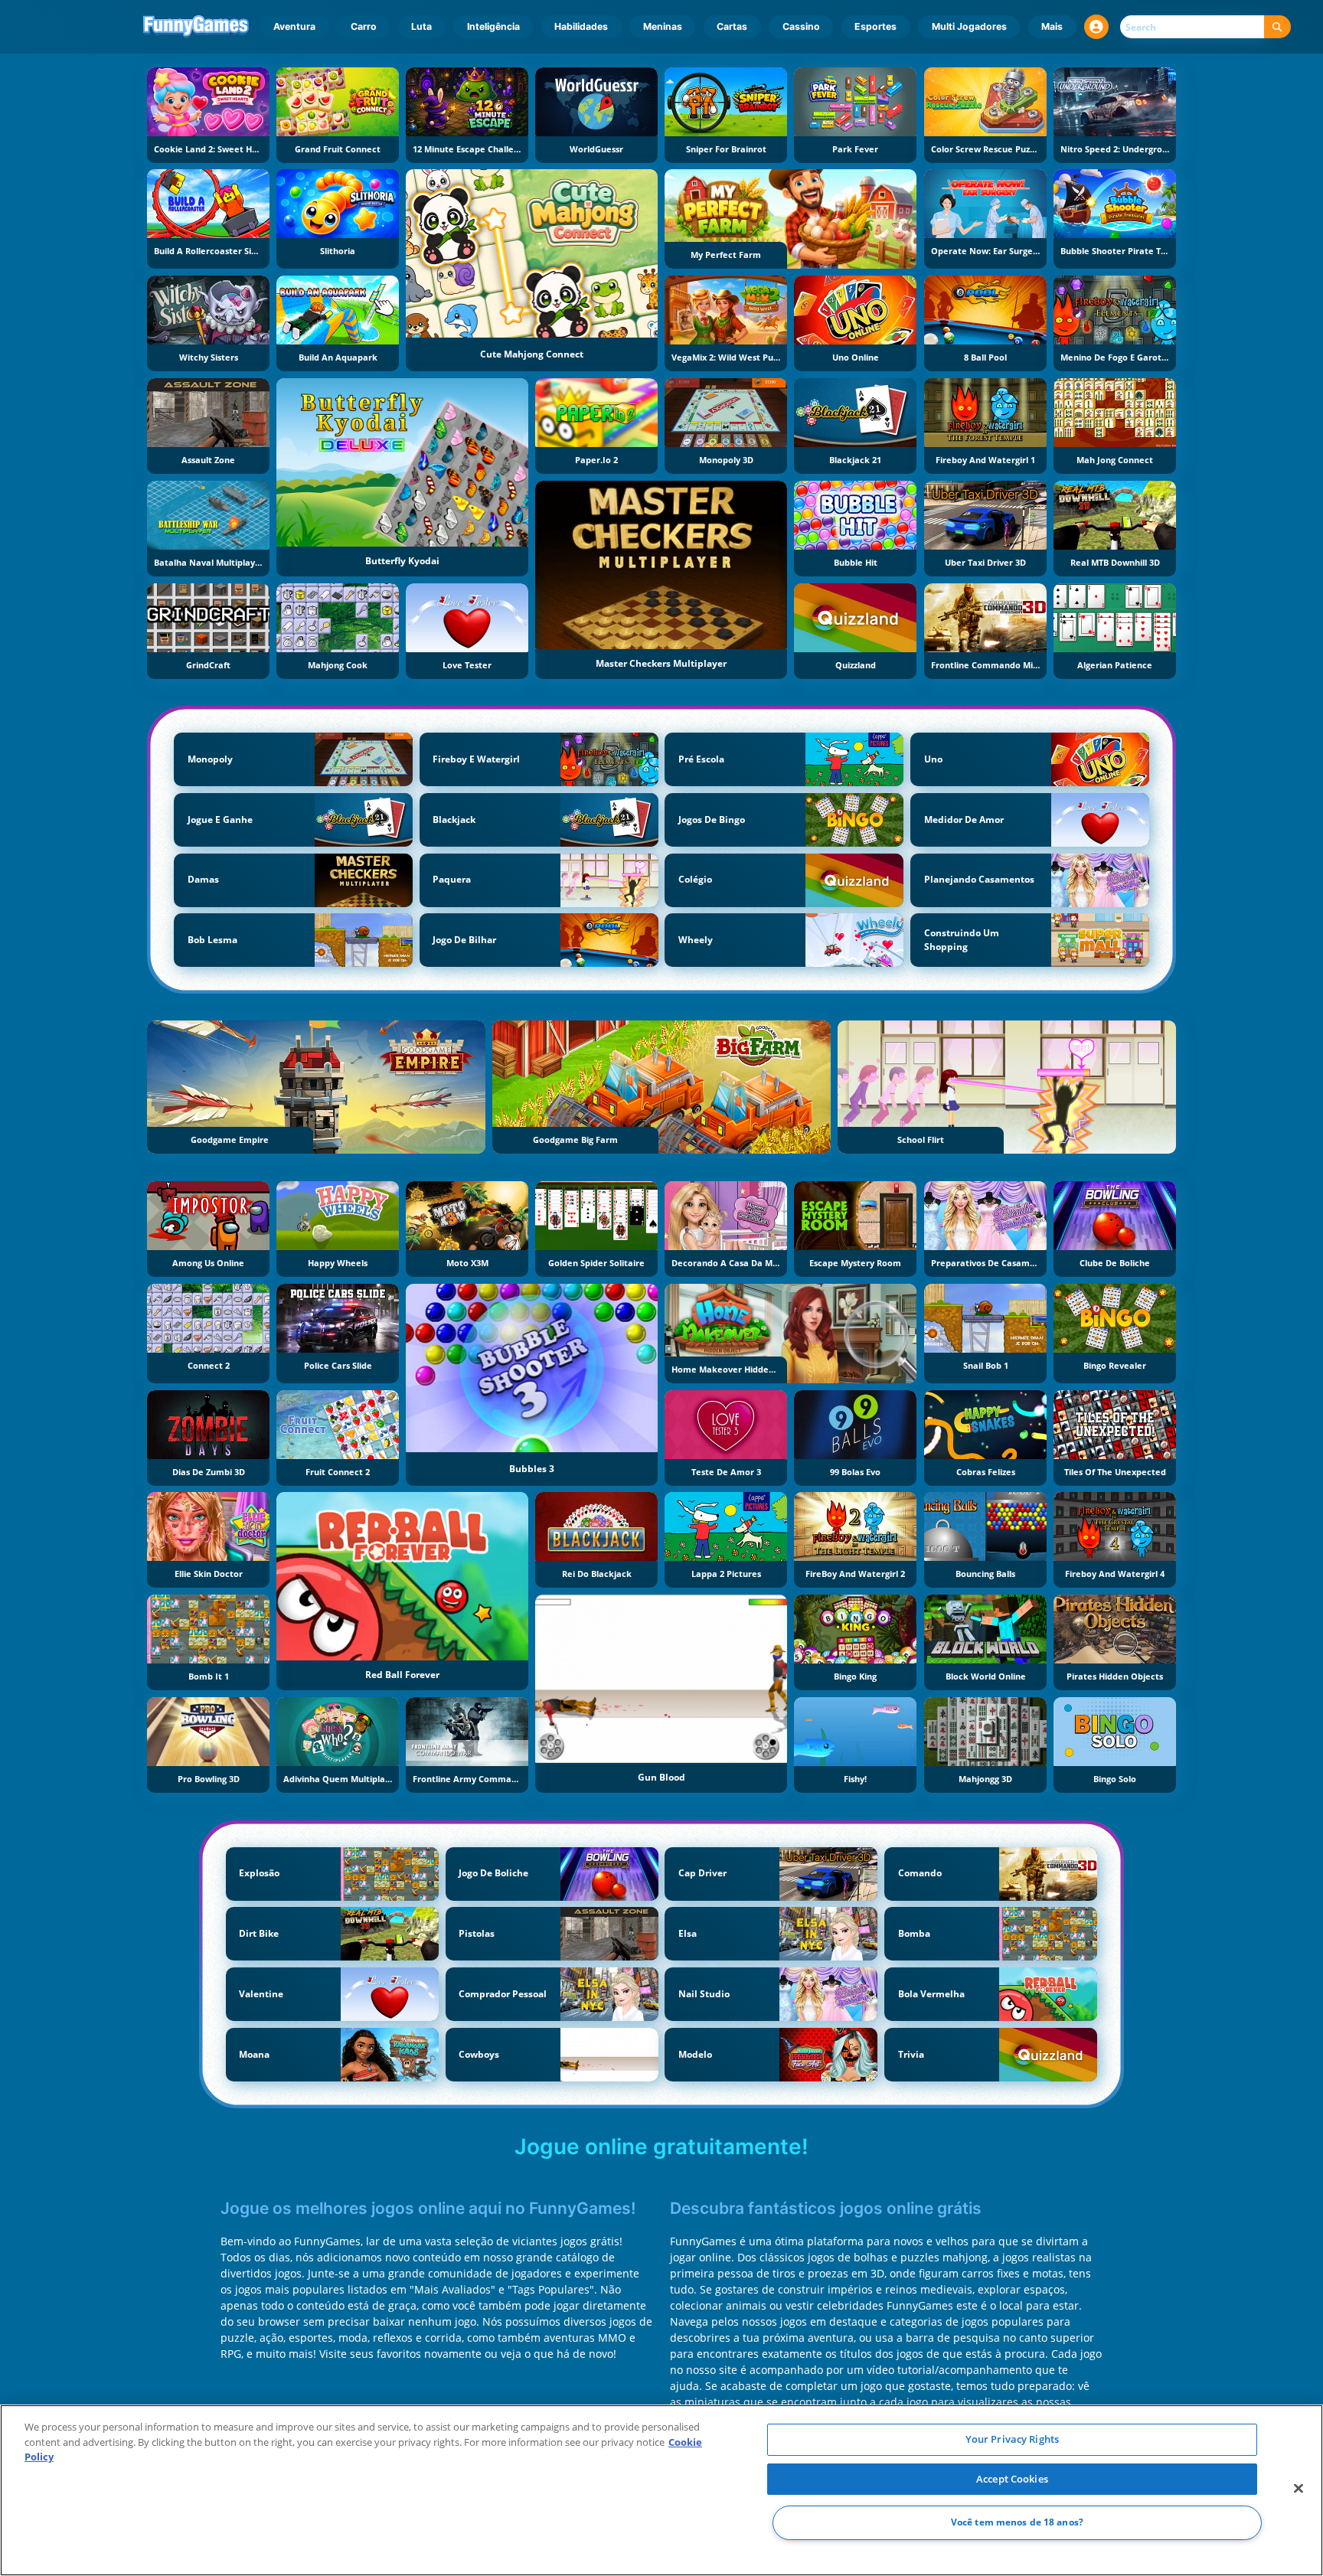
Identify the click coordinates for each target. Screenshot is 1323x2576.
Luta (421, 26)
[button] (1096, 27)
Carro (364, 26)
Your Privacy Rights (1012, 2439)
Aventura (294, 26)
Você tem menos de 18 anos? (1017, 2523)
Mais (1052, 26)
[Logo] (196, 27)
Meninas (663, 26)
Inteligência (493, 26)
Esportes (875, 26)
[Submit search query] (1277, 27)
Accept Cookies (1012, 2479)
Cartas (732, 26)
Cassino (801, 26)
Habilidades (581, 26)
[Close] (1298, 2489)
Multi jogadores (969, 26)
